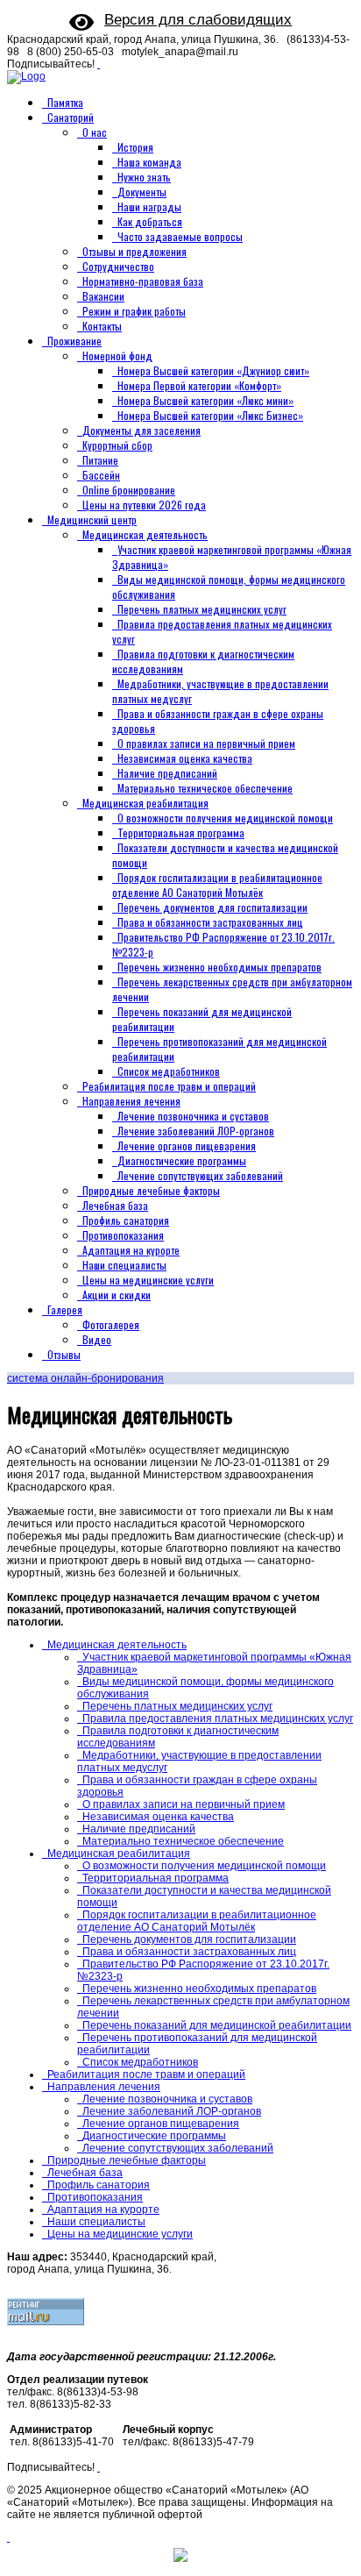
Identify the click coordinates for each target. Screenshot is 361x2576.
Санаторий (71, 117)
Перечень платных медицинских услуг (202, 609)
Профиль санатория (126, 1220)
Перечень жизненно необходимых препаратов (219, 967)
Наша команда (149, 162)
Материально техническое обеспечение (205, 788)
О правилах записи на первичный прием (206, 743)
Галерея (65, 1309)
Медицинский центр (92, 519)
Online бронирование (129, 490)
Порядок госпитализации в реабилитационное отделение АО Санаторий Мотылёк (217, 885)
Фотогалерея (111, 1324)
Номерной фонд (117, 356)
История (135, 147)
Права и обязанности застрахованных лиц (210, 922)
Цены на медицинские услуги (148, 1280)
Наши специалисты (124, 1265)
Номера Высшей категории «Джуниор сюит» (213, 370)
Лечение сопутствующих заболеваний (200, 1175)
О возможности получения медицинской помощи (225, 818)
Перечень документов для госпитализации (212, 907)
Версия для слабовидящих (198, 20)
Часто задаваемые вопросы (180, 236)
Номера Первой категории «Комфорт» (199, 385)
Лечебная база (115, 1205)
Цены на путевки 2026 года (144, 505)
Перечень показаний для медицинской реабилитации (217, 2025)
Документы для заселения (142, 430)
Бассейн (101, 475)
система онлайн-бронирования (85, 1378)
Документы (142, 192)
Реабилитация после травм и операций (169, 1086)
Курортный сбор (117, 445)
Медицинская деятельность (145, 534)
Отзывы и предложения (134, 251)
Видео (97, 1339)
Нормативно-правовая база (143, 281)
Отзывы (64, 1354)
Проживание (74, 341)
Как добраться (150, 221)
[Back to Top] (8, 2537)
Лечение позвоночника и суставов (193, 1116)
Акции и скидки (117, 1295)
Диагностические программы (182, 1160)
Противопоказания (123, 1235)
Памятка (65, 102)
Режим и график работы (134, 311)
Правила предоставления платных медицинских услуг (218, 1719)
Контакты (102, 326)
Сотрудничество (118, 266)
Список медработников (169, 1071)
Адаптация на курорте (131, 1250)
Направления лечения (131, 1101)
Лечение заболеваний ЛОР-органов (196, 1131)
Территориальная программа (181, 833)
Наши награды (149, 206)
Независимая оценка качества (185, 758)
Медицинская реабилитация (145, 803)
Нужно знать (144, 177)
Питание (100, 460)
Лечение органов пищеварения (187, 1146)
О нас (95, 132)
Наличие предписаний (167, 773)
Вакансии (103, 296)
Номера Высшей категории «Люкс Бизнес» (210, 415)
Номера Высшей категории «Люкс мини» (205, 400)
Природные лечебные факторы (151, 1190)
